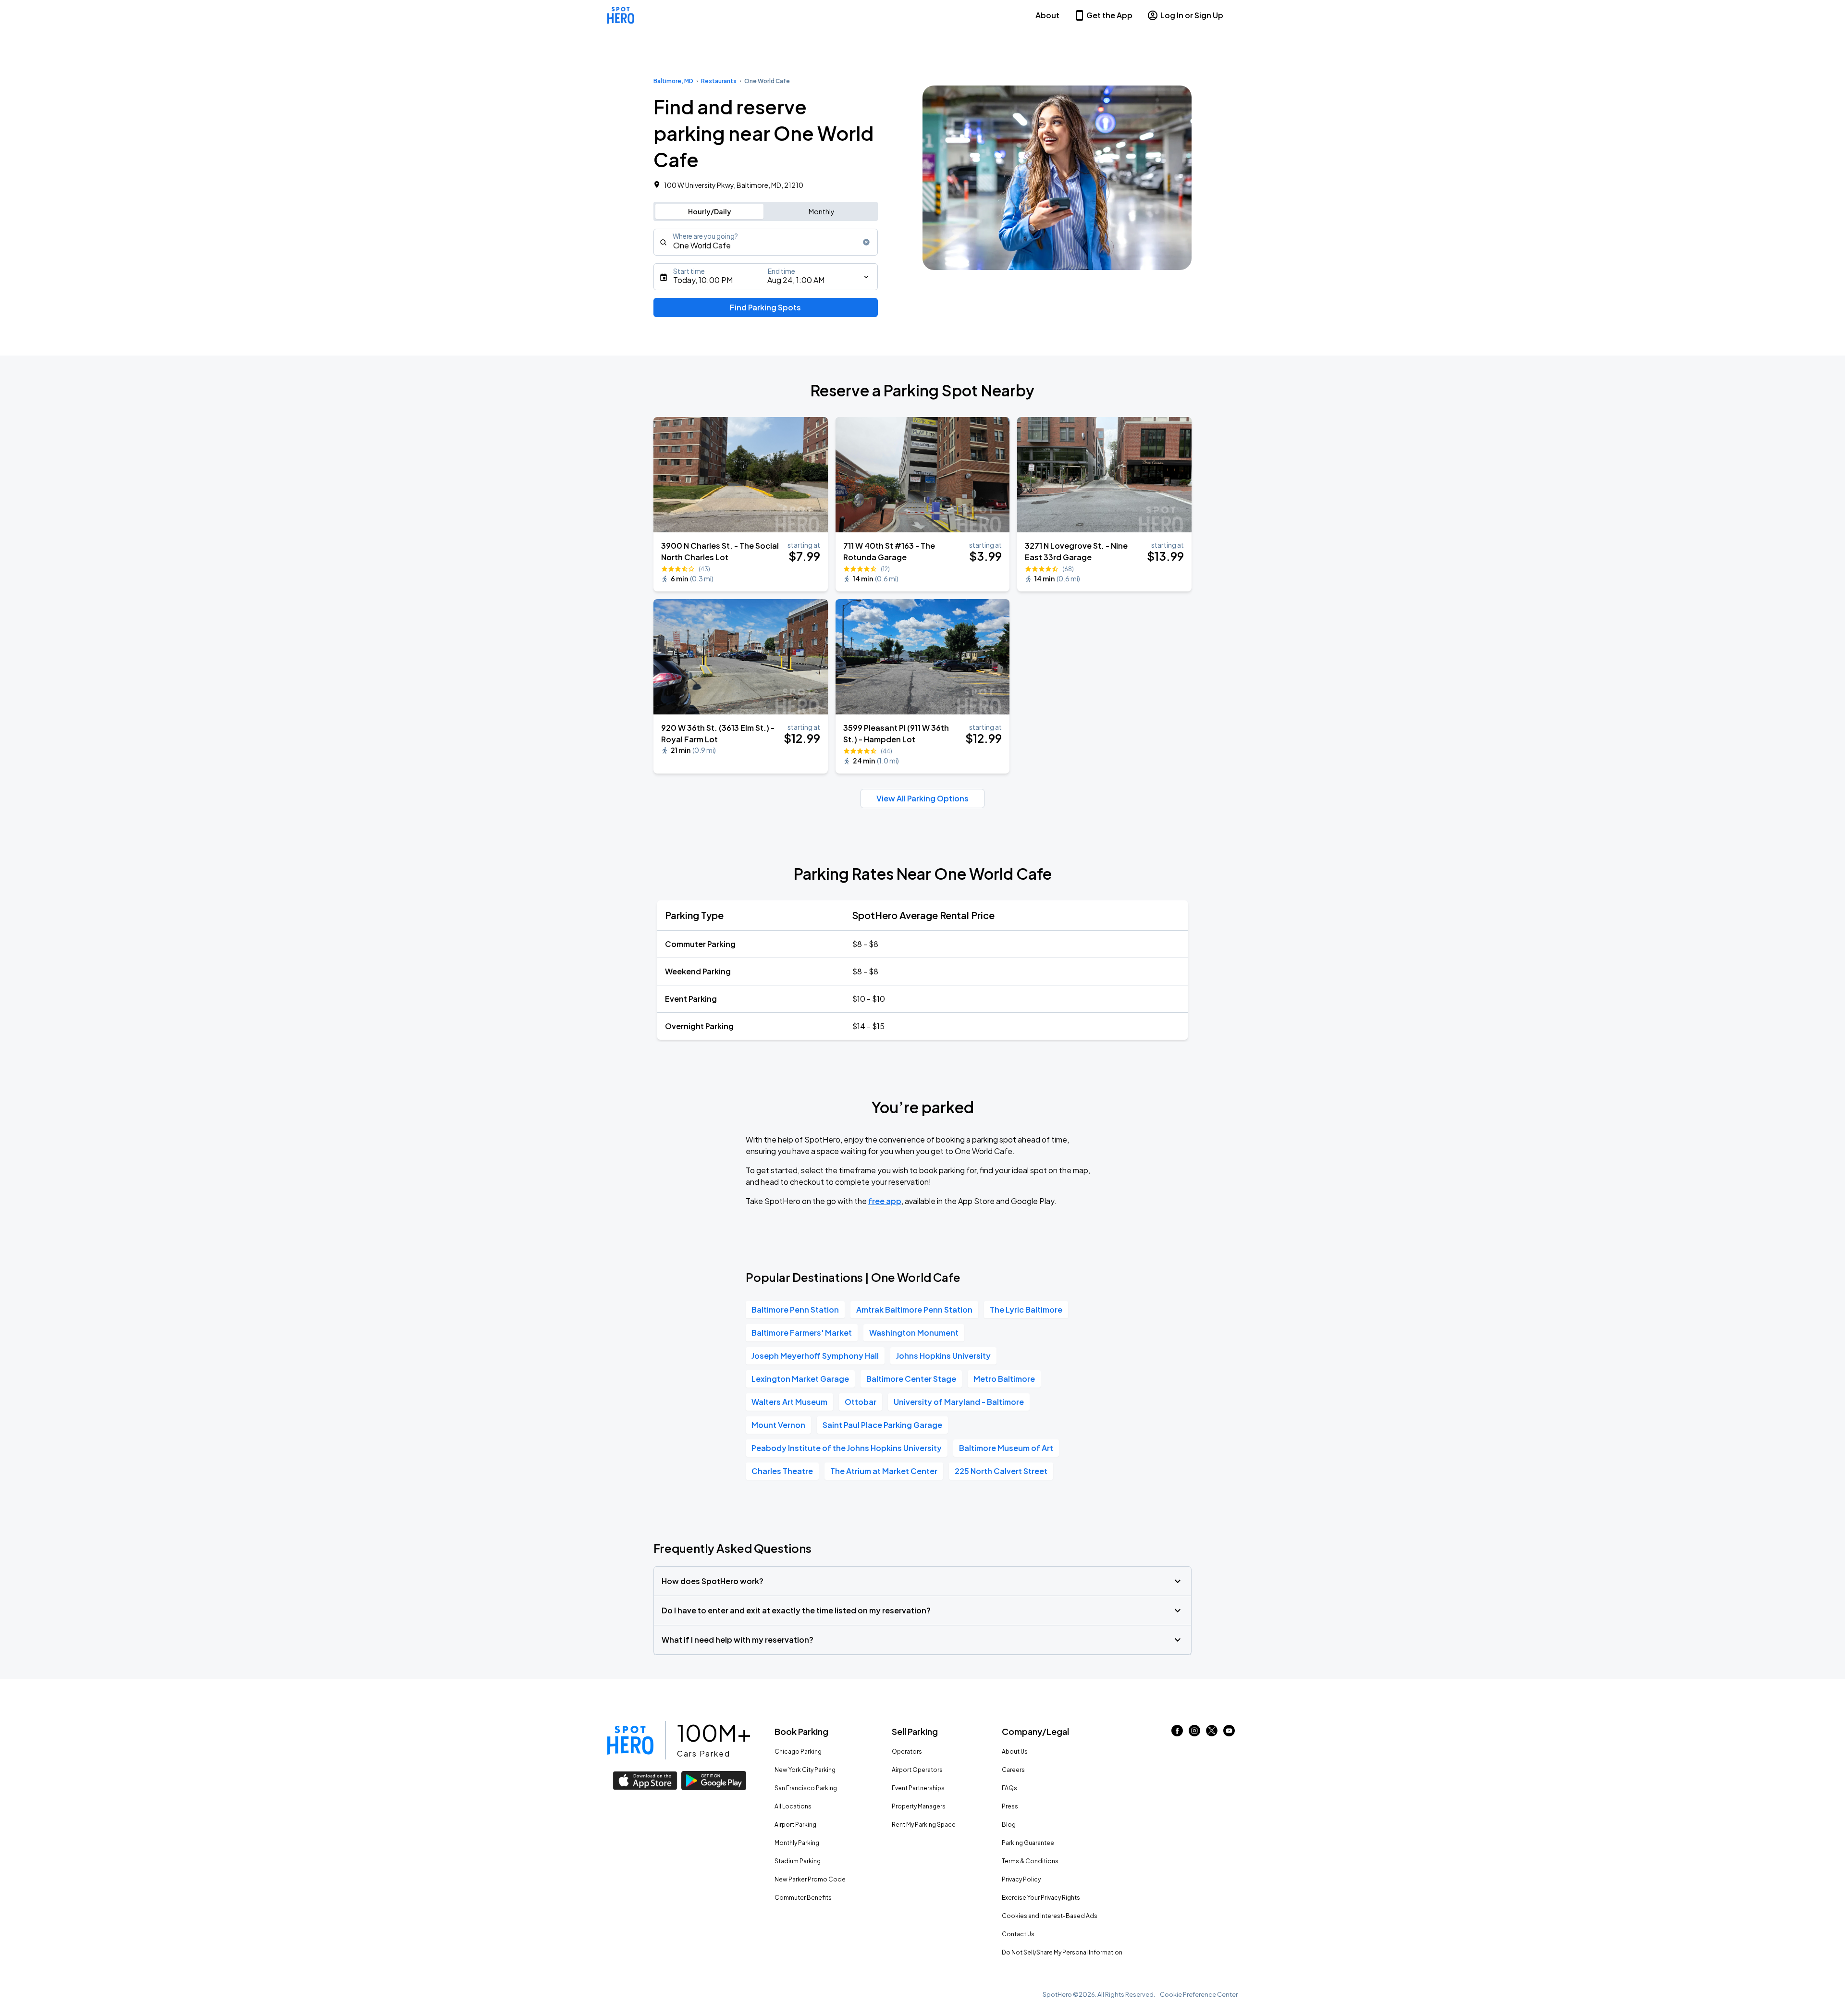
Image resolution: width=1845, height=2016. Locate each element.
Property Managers (919, 1806)
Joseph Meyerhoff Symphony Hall (815, 1356)
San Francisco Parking (806, 1788)
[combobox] (766, 242)
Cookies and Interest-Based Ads (1050, 1916)
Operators (907, 1752)
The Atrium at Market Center (884, 1471)
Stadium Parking (798, 1861)
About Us (1015, 1752)
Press (1010, 1806)
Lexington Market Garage (800, 1379)
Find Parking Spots (765, 307)
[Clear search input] (866, 242)
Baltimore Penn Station (795, 1309)
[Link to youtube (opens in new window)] (1229, 1733)
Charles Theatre (782, 1471)
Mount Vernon (778, 1425)
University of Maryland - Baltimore (959, 1402)
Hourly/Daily (710, 211)
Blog (1009, 1825)
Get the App (1109, 15)
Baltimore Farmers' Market (802, 1333)
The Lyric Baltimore (1026, 1309)
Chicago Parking (798, 1752)
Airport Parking (795, 1825)
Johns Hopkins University (943, 1356)
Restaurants (719, 81)
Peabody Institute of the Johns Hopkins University (847, 1448)
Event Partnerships (918, 1788)
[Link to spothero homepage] (630, 1740)
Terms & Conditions (1030, 1861)
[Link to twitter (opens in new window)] (1212, 1733)
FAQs (1009, 1788)
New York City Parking (805, 1770)
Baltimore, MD (673, 81)
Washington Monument (914, 1333)
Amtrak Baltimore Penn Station (914, 1309)
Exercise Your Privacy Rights (1041, 1898)
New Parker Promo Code (810, 1879)
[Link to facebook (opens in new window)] (1177, 1733)
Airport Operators (917, 1770)
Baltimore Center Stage (911, 1379)
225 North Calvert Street (1001, 1471)
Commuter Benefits (803, 1898)
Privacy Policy (1021, 1879)
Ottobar (861, 1402)
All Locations (793, 1806)
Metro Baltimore (1004, 1379)
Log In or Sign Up (1192, 15)
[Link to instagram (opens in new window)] (1194, 1733)
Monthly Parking (797, 1843)
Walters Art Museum (789, 1402)
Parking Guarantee (1028, 1843)
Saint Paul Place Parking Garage (882, 1425)
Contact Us (1018, 1934)
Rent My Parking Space (924, 1825)
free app (885, 1201)
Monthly (822, 211)
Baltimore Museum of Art (1006, 1448)
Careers (1013, 1770)
